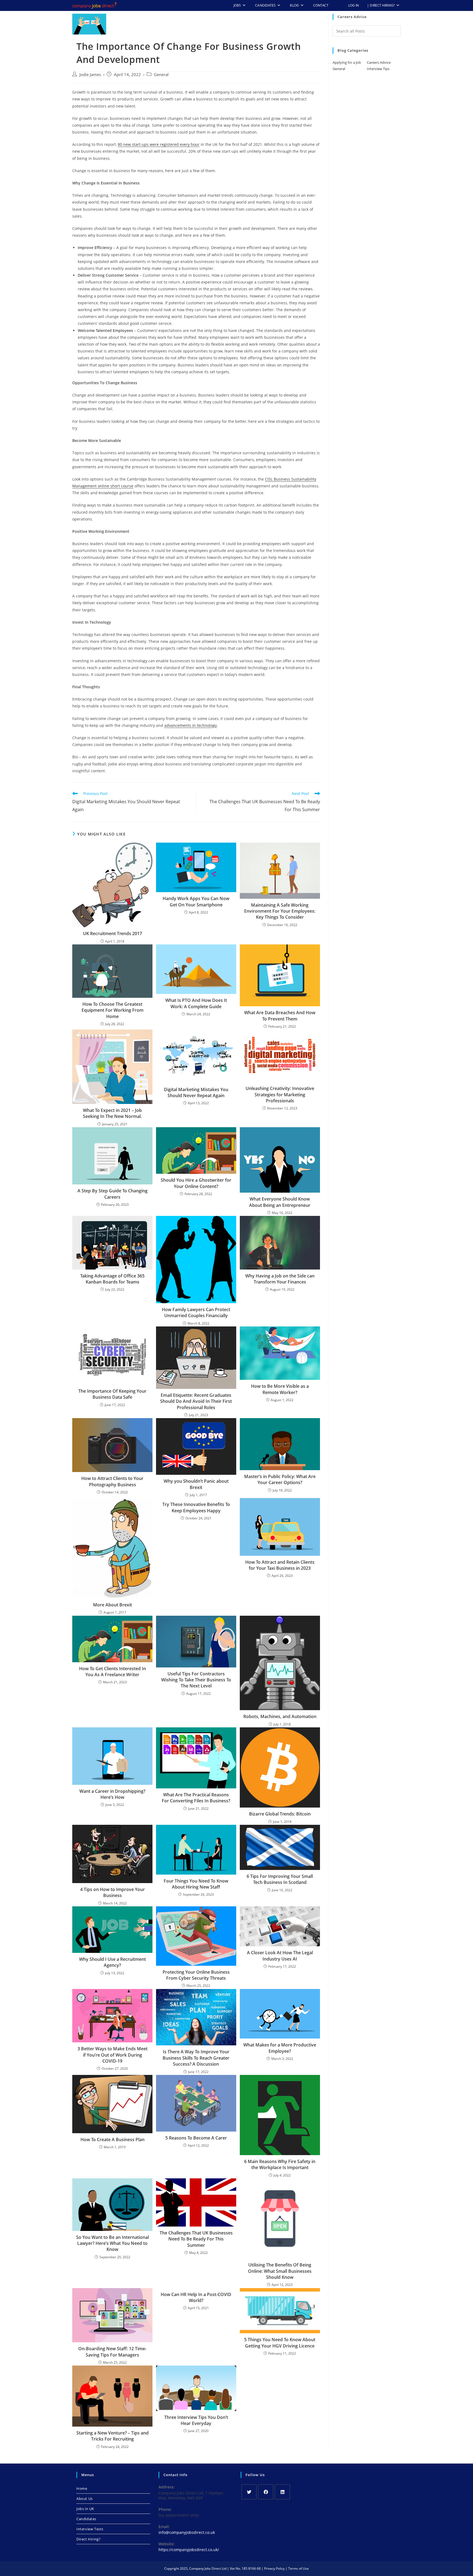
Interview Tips (378, 69)
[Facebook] (266, 2492)
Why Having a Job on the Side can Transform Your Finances (280, 1279)
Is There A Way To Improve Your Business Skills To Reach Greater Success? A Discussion (196, 2058)
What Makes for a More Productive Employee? (280, 2048)
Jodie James (90, 75)
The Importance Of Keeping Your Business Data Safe (112, 1394)
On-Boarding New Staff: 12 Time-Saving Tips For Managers (112, 2352)
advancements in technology (191, 725)
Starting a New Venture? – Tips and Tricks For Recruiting (113, 2436)
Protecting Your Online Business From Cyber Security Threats (196, 1975)
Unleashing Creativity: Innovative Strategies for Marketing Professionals (280, 1095)
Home (82, 2488)
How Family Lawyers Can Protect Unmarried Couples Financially (196, 1312)
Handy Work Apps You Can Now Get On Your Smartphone (196, 901)
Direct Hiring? (88, 2539)
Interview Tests (90, 2529)
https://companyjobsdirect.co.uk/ (189, 2550)
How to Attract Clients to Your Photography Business (112, 1481)
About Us (85, 2499)
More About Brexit (113, 1605)
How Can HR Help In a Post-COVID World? (196, 2297)
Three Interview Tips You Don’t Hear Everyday (196, 2420)
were (154, 144)
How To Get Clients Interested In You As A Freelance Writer (113, 1672)
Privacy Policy (274, 2568)
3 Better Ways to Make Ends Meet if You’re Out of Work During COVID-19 (113, 2055)
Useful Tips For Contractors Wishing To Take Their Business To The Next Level (196, 1680)
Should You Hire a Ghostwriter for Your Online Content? (196, 1183)
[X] (249, 2492)
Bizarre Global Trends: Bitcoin (280, 1814)
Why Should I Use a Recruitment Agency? (113, 1962)
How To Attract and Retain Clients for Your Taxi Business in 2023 (280, 1565)
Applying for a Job (347, 62)
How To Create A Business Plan (113, 2140)
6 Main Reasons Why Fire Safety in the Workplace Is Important (280, 2164)
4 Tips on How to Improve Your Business (113, 1892)
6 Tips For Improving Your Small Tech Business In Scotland (280, 1879)
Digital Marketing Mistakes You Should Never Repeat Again (196, 1092)
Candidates (86, 2519)
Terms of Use (298, 2568)
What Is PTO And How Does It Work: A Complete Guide (196, 1003)
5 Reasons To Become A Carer (196, 2138)
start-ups (140, 144)
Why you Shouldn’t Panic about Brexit (196, 1484)
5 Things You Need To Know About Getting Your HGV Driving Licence (280, 2343)
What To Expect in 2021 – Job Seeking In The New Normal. (112, 1113)
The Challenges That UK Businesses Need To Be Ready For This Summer (196, 2239)
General (161, 75)
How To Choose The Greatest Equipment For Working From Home (113, 1010)
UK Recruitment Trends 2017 (113, 933)
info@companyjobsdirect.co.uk (187, 2532)
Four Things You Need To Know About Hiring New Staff (196, 1884)
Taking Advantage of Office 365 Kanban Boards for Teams (112, 1279)
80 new (124, 144)
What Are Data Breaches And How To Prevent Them (280, 1016)
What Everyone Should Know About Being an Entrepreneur (280, 1202)
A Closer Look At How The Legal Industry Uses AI (280, 1956)
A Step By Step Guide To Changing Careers (113, 1194)
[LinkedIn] (282, 2492)
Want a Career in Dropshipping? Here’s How (112, 1794)
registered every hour (179, 144)
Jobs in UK (85, 2509)
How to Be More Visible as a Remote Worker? (280, 1389)
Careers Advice (379, 62)
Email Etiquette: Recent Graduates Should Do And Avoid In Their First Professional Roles (196, 1401)
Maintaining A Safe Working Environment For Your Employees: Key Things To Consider (280, 911)
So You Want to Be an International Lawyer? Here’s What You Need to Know (113, 2243)
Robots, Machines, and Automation (280, 1716)
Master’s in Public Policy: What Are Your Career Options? (280, 1479)
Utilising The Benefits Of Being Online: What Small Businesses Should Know (280, 2271)
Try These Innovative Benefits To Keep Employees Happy (196, 1507)
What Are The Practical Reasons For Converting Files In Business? (196, 1798)
